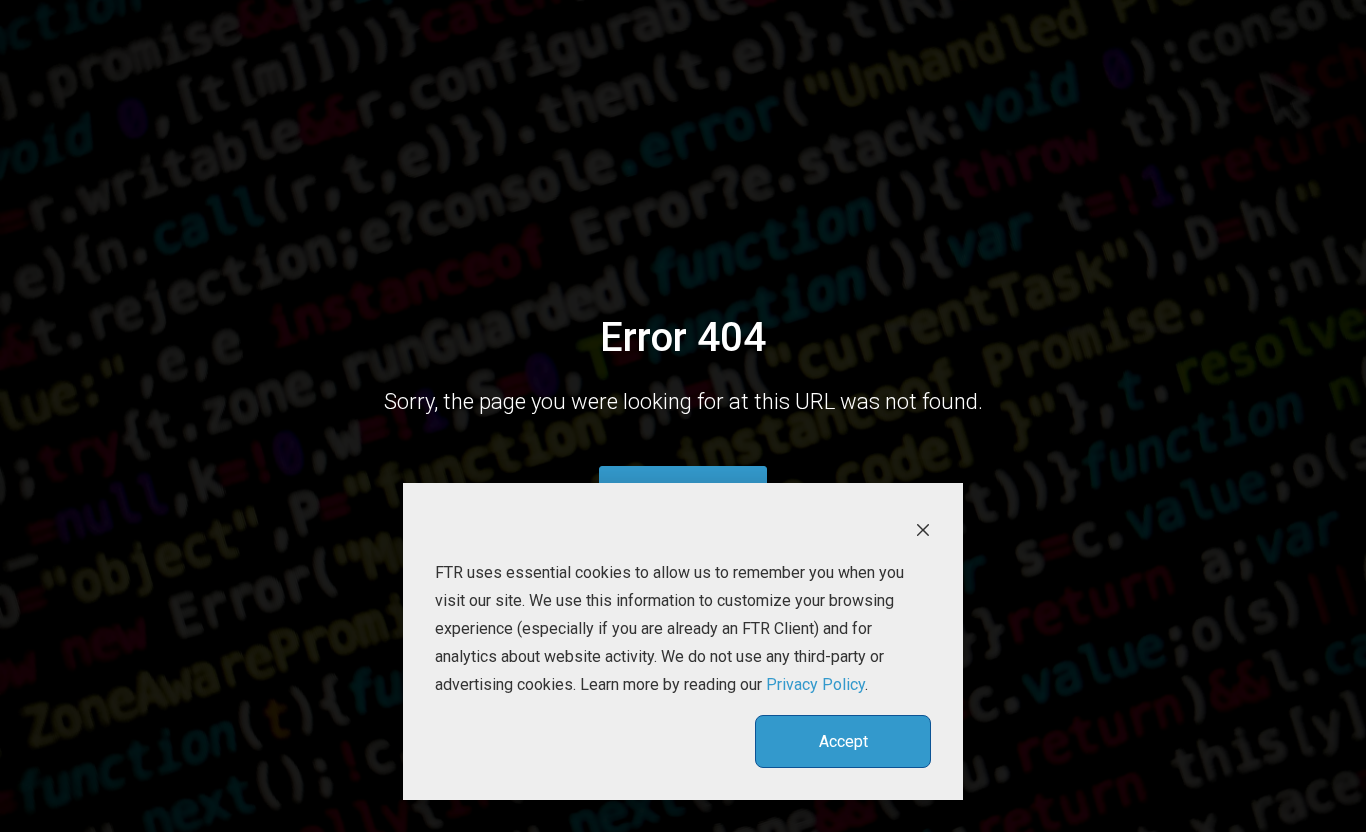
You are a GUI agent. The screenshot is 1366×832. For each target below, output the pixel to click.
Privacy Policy (815, 684)
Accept (843, 741)
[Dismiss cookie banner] (923, 529)
